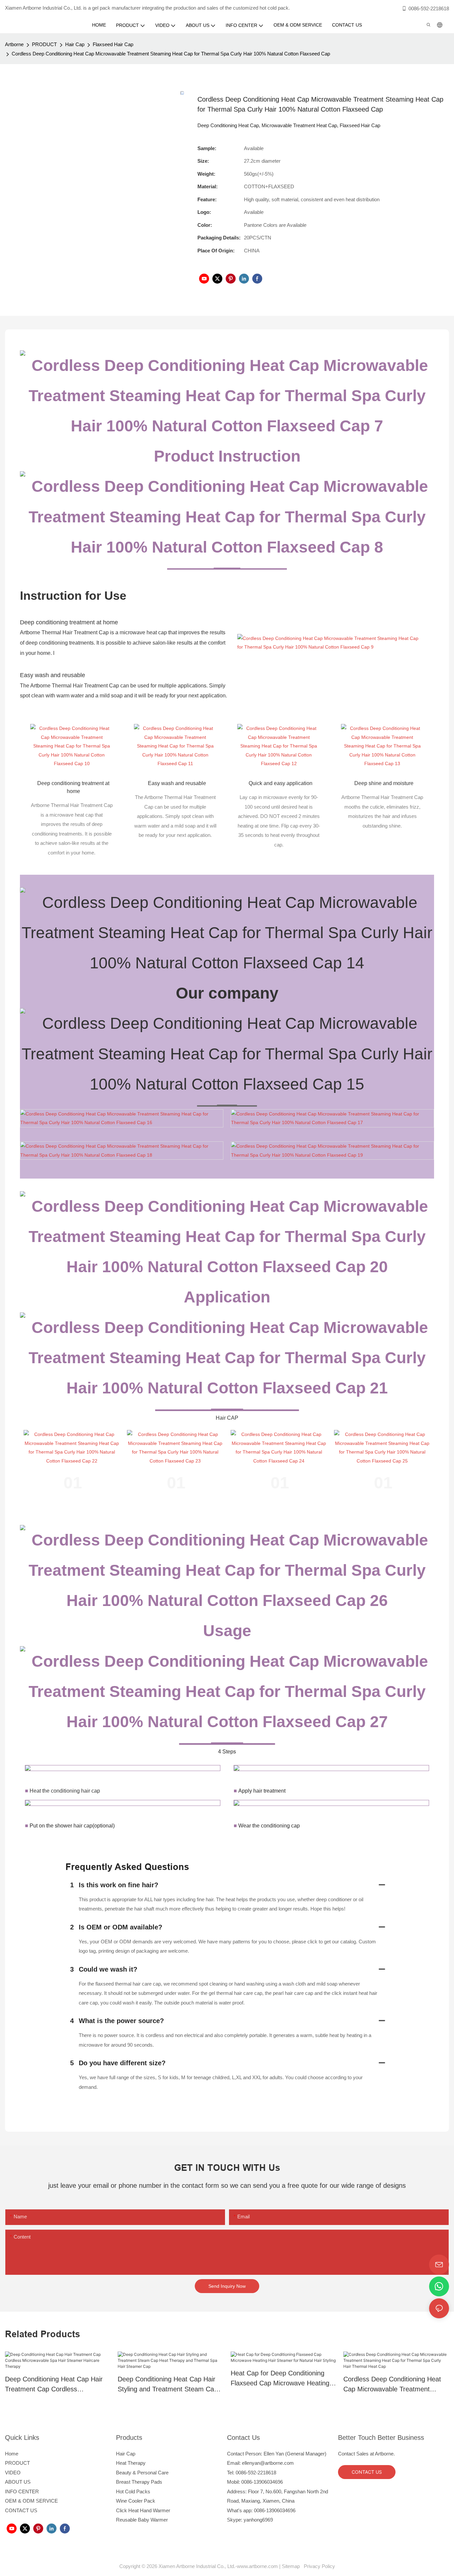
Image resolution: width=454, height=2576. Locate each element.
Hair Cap (75, 44)
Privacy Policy (319, 2566)
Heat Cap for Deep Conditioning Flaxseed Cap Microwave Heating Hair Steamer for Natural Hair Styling (280, 2379)
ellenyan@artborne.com (268, 2463)
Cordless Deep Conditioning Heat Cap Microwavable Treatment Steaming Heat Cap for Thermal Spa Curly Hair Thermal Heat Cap (393, 2385)
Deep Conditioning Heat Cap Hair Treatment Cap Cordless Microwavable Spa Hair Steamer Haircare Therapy (54, 2385)
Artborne (14, 44)
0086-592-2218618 (429, 8)
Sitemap (292, 2566)
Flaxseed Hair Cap (113, 44)
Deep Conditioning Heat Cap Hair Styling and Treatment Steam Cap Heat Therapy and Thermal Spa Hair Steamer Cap (168, 2385)
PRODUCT (44, 44)
